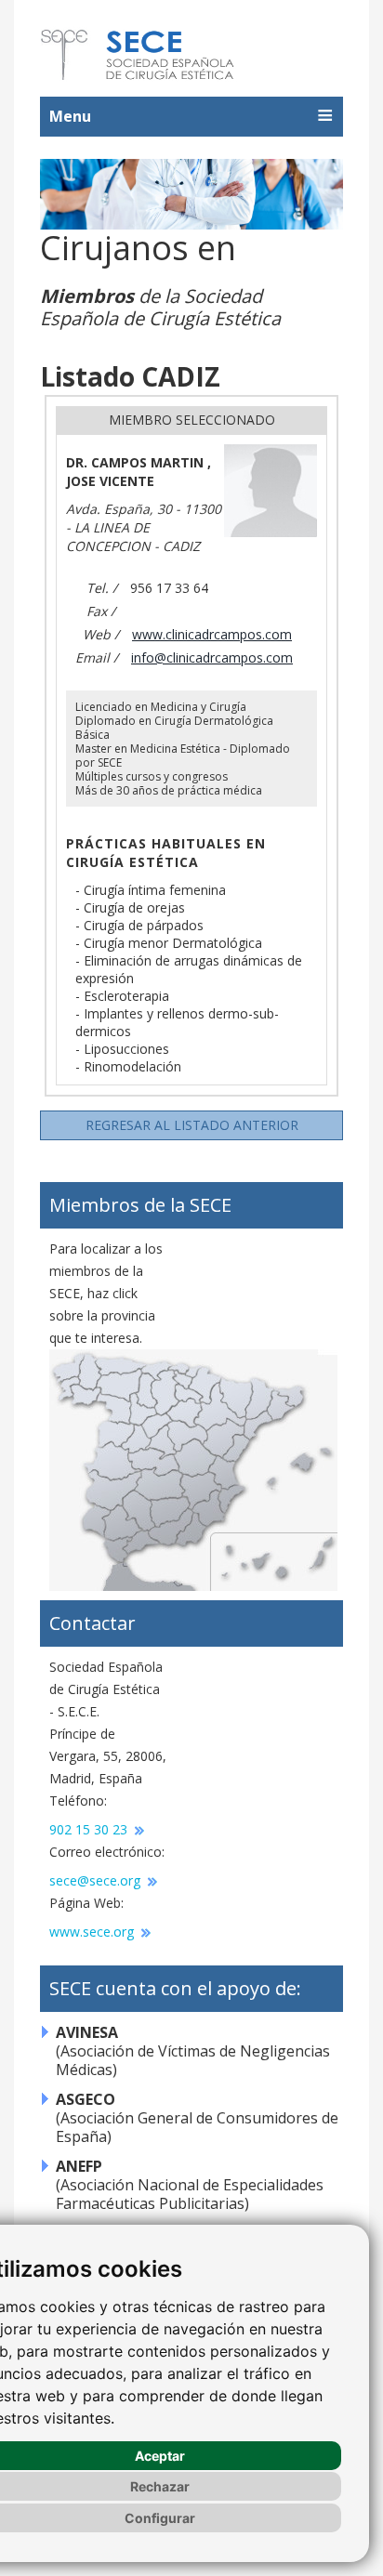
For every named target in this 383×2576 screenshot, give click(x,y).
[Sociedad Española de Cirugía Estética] (139, 55)
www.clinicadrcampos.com (212, 634)
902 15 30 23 (90, 1829)
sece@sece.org (97, 1880)
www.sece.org (93, 1932)
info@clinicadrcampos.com (212, 657)
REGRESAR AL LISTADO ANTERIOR (192, 1125)
